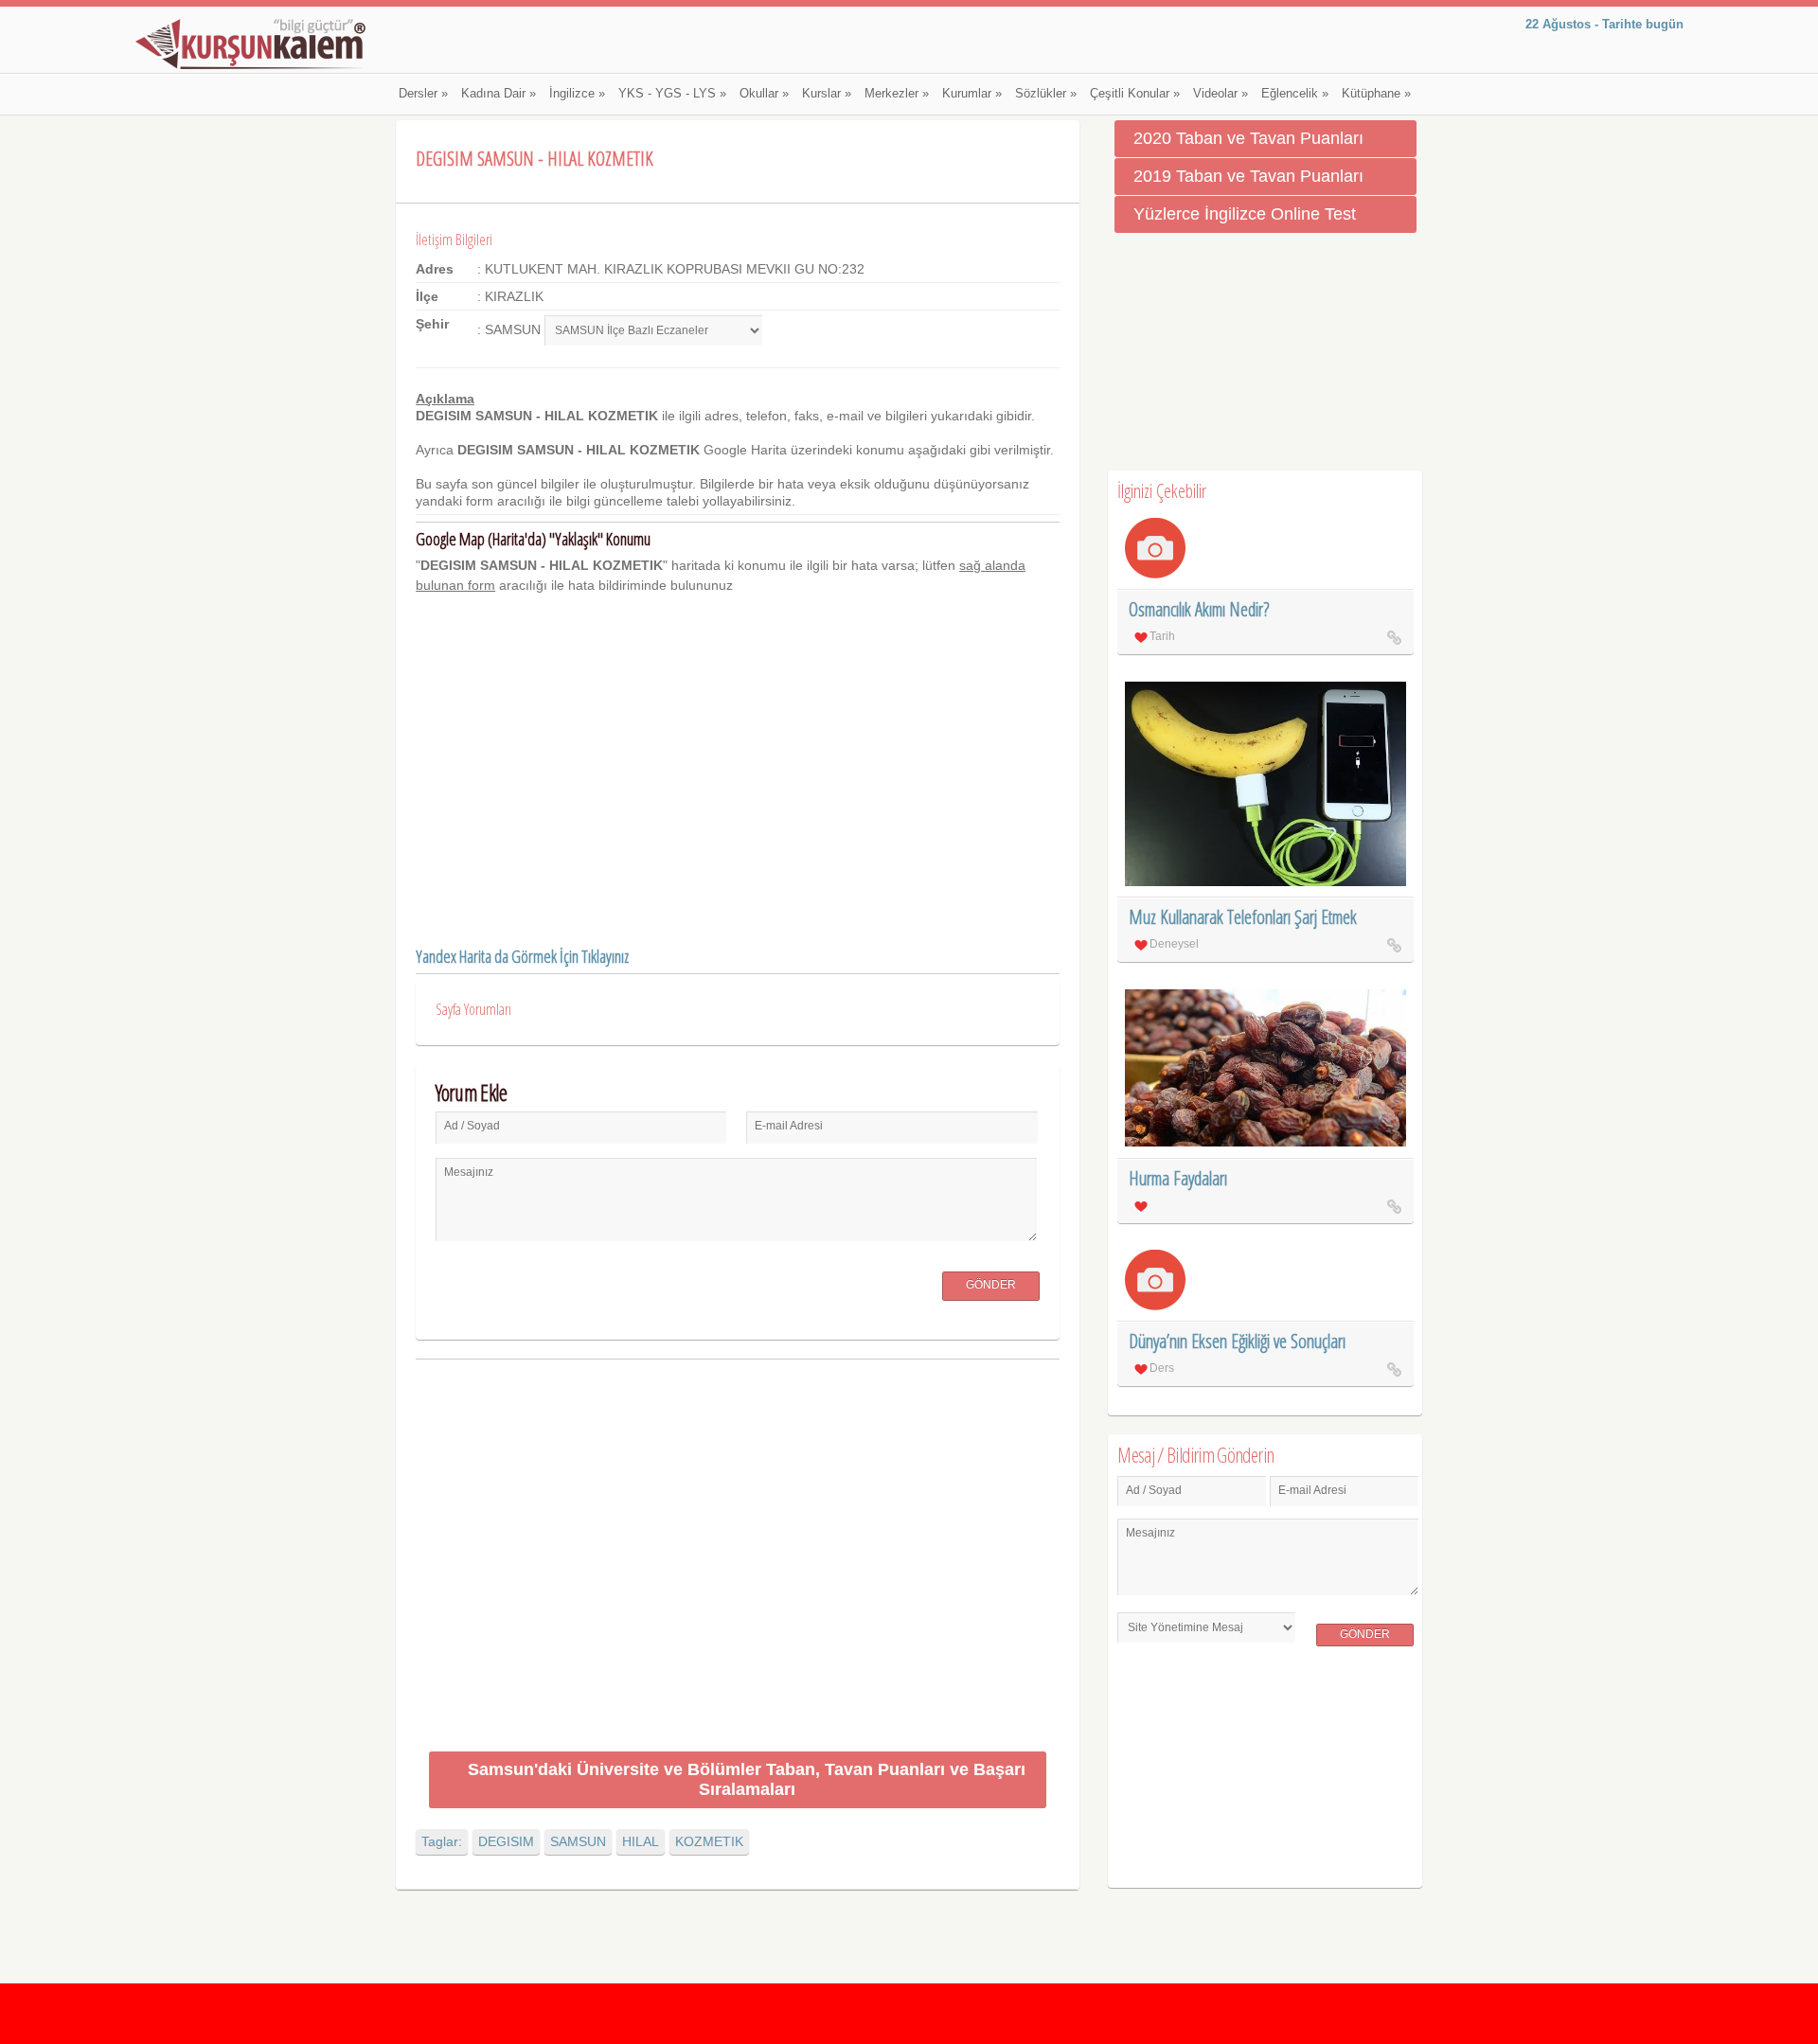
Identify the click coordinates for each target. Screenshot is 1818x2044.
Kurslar (827, 94)
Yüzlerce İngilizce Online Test (1245, 214)
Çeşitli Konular (1135, 94)
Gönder (991, 1285)
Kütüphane (1376, 94)
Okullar (764, 94)
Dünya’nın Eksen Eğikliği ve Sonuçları (1237, 1341)
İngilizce (577, 94)
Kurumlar (972, 94)
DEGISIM (506, 1841)
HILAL (641, 1841)
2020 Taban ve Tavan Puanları (1248, 138)
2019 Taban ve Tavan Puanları (1248, 176)
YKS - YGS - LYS (672, 94)
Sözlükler (1046, 94)
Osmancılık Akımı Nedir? (1199, 609)
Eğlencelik (1295, 94)
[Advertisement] (737, 1559)
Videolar (1221, 94)
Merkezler (897, 94)
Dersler (423, 94)
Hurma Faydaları (1178, 1178)
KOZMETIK (709, 1841)
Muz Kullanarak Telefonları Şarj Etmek (1243, 917)
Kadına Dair (499, 94)
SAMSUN (578, 1841)
